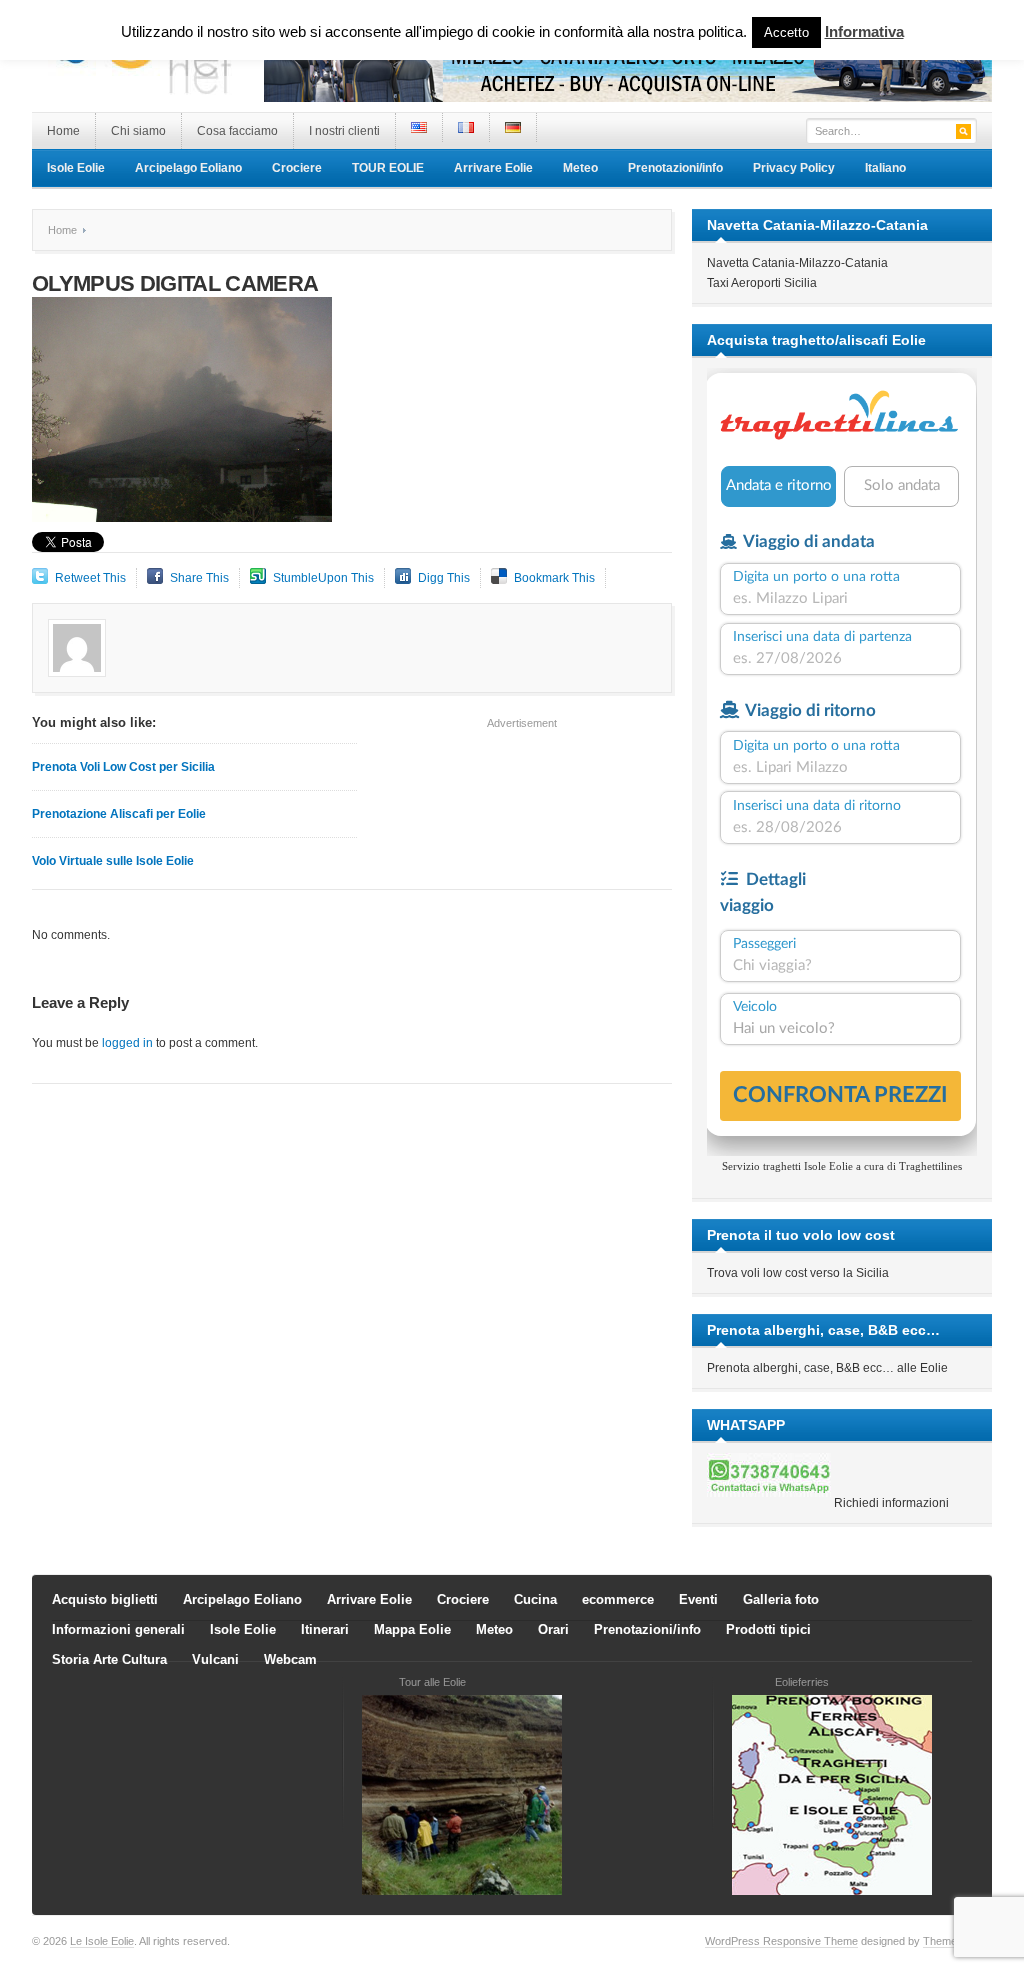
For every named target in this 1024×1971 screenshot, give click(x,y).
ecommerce (618, 1599)
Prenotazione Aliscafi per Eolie (119, 814)
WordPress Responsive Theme (781, 1941)
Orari (553, 1629)
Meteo (580, 168)
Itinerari (325, 1629)
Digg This (444, 578)
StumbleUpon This (323, 578)
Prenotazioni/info (675, 168)
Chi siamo (138, 131)
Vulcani (215, 1659)
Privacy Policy (794, 168)
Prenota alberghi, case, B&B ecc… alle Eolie (827, 1368)
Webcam (290, 1659)
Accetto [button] (786, 32)
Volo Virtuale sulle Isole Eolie (113, 861)
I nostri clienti (344, 131)
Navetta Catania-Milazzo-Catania (797, 263)
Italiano (885, 168)
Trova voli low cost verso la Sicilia (798, 1273)
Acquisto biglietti (105, 1599)
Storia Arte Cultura (109, 1659)
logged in (127, 1043)
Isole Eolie (76, 168)
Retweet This (90, 578)
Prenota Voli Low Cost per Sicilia (123, 767)
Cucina (535, 1599)
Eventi (698, 1599)
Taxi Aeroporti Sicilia (762, 283)
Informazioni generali (118, 1629)
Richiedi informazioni (891, 1503)
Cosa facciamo (237, 131)
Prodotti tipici (768, 1629)
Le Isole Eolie (102, 1941)
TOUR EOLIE (388, 168)
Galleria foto (781, 1599)
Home (63, 131)
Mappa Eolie (412, 1629)
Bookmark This (554, 578)
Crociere (297, 168)
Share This (199, 578)
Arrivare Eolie (493, 168)
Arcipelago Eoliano (188, 168)
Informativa (864, 31)
